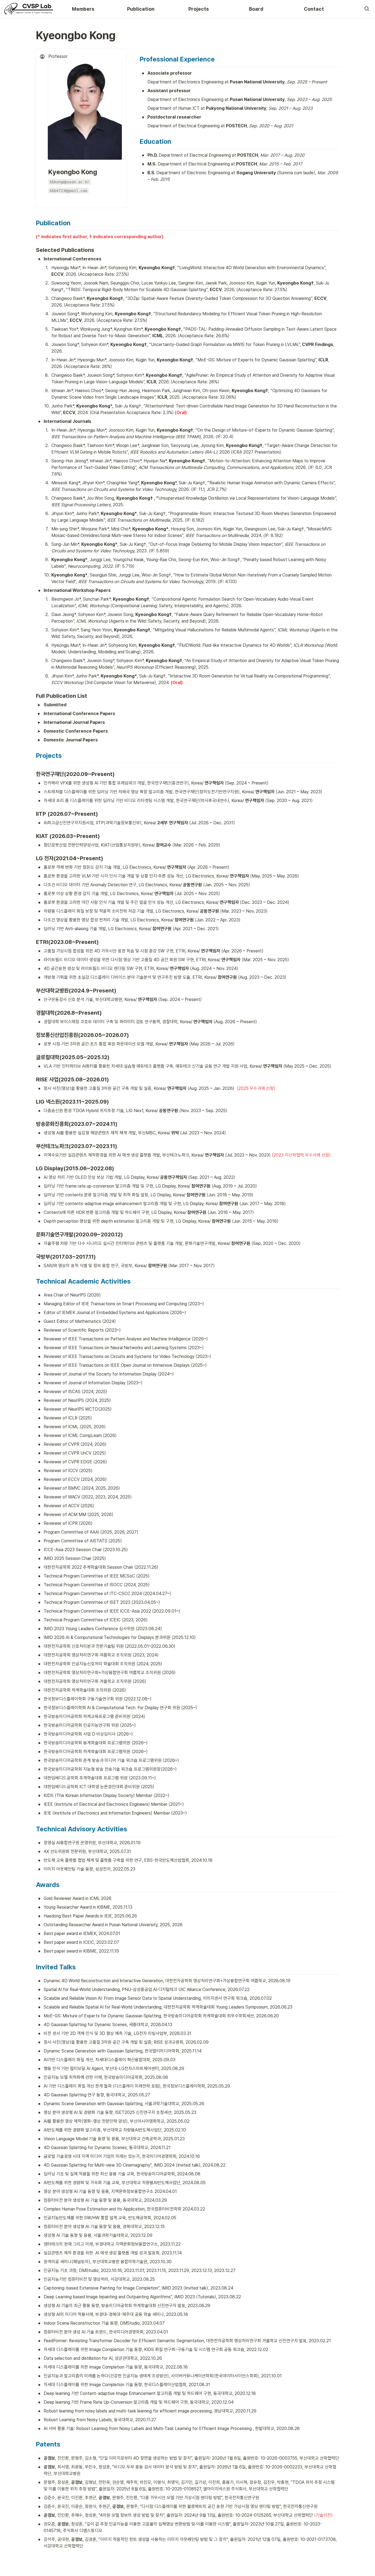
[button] (367, 9)
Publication (141, 9)
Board (256, 9)
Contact (314, 9)
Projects (199, 9)
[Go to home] (29, 9)
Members (83, 9)
